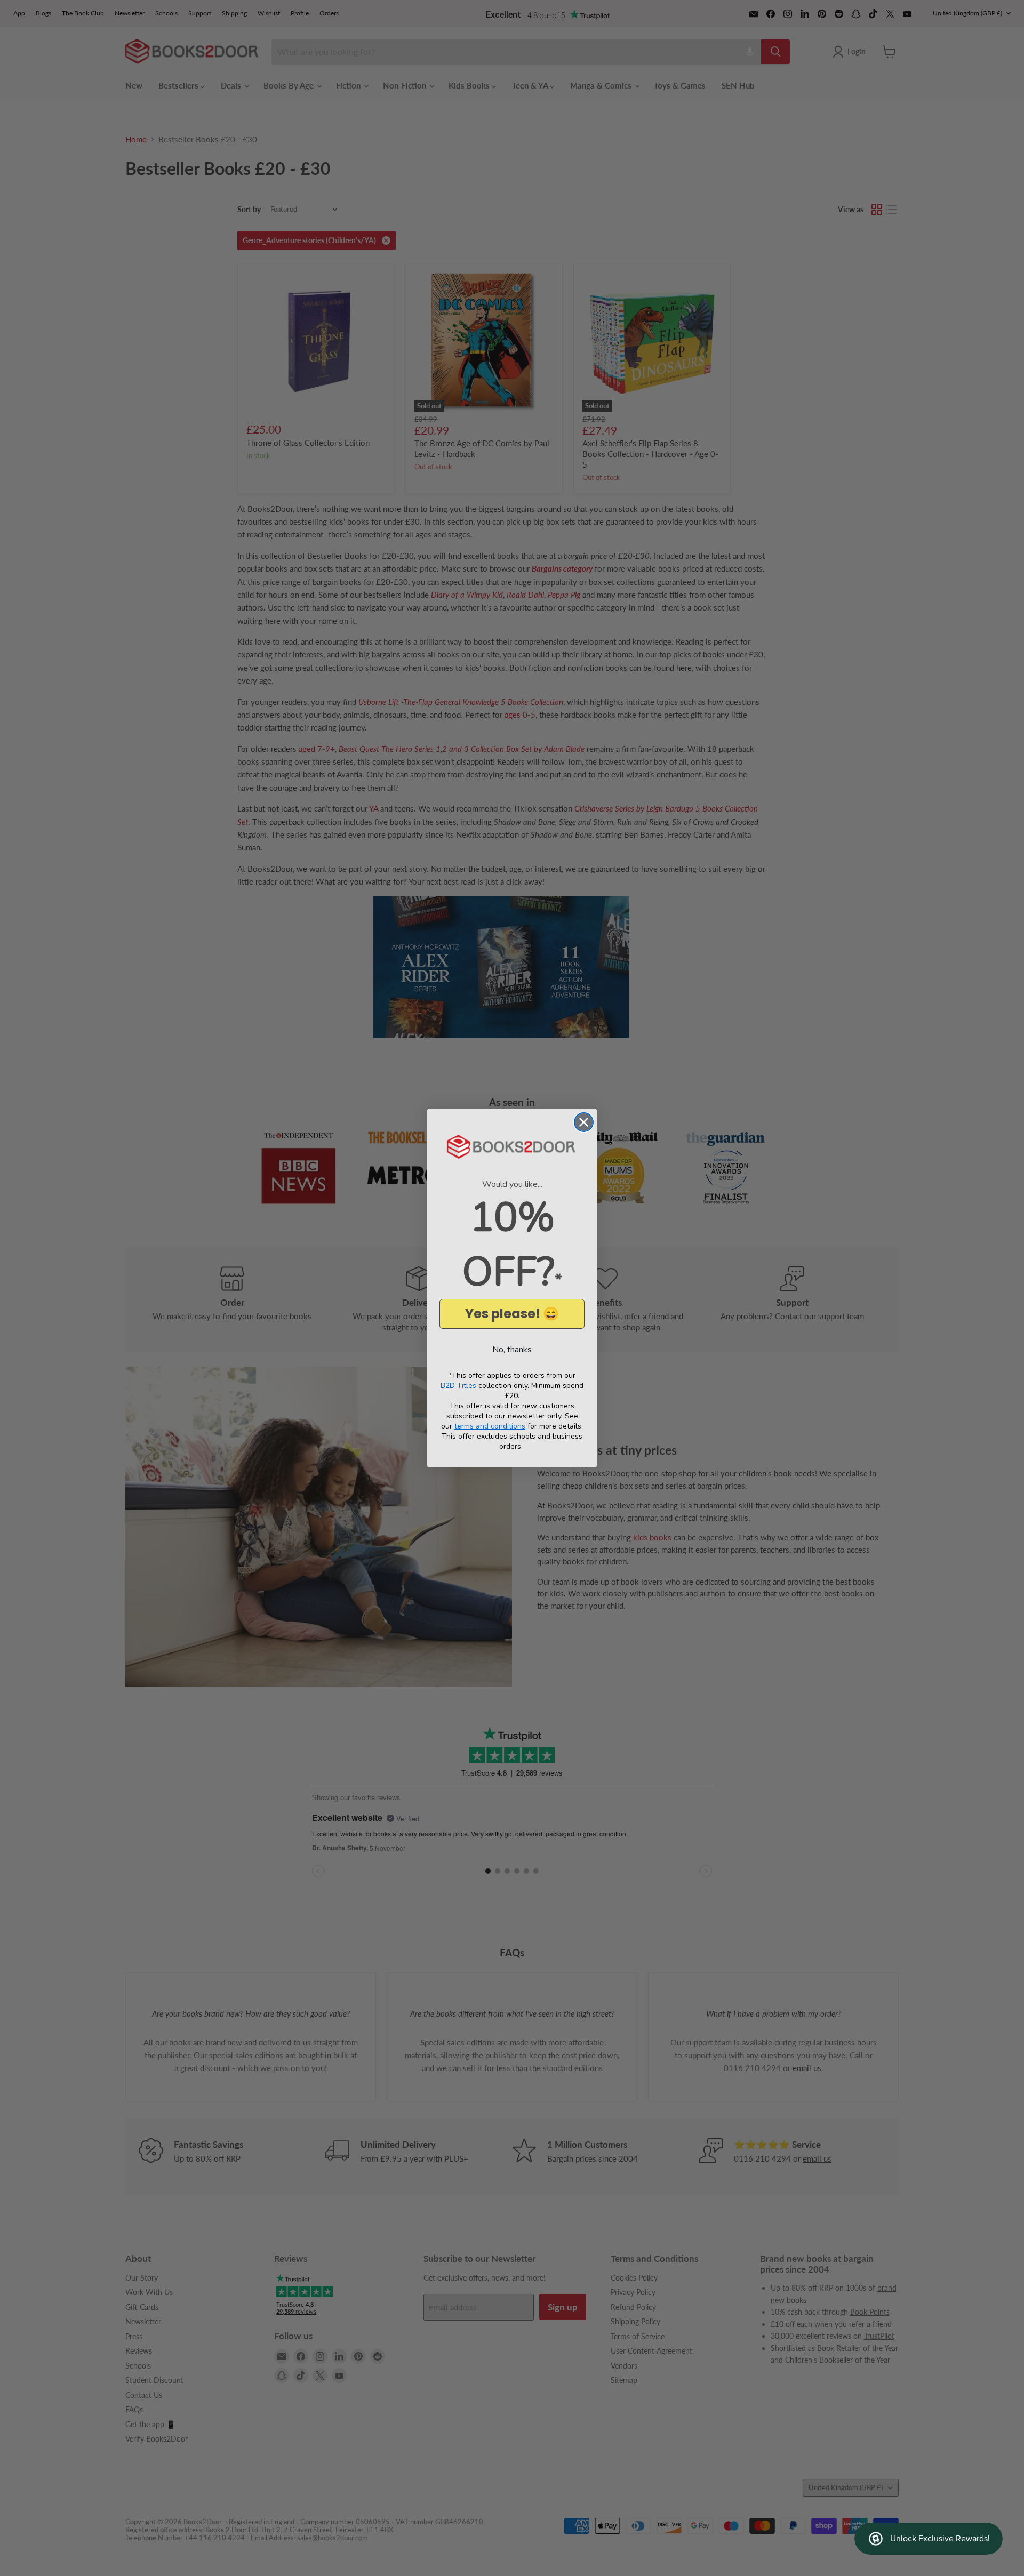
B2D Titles (458, 1386)
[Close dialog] (584, 1122)
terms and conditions (490, 1426)
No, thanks (512, 1350)
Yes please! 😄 (512, 1314)
